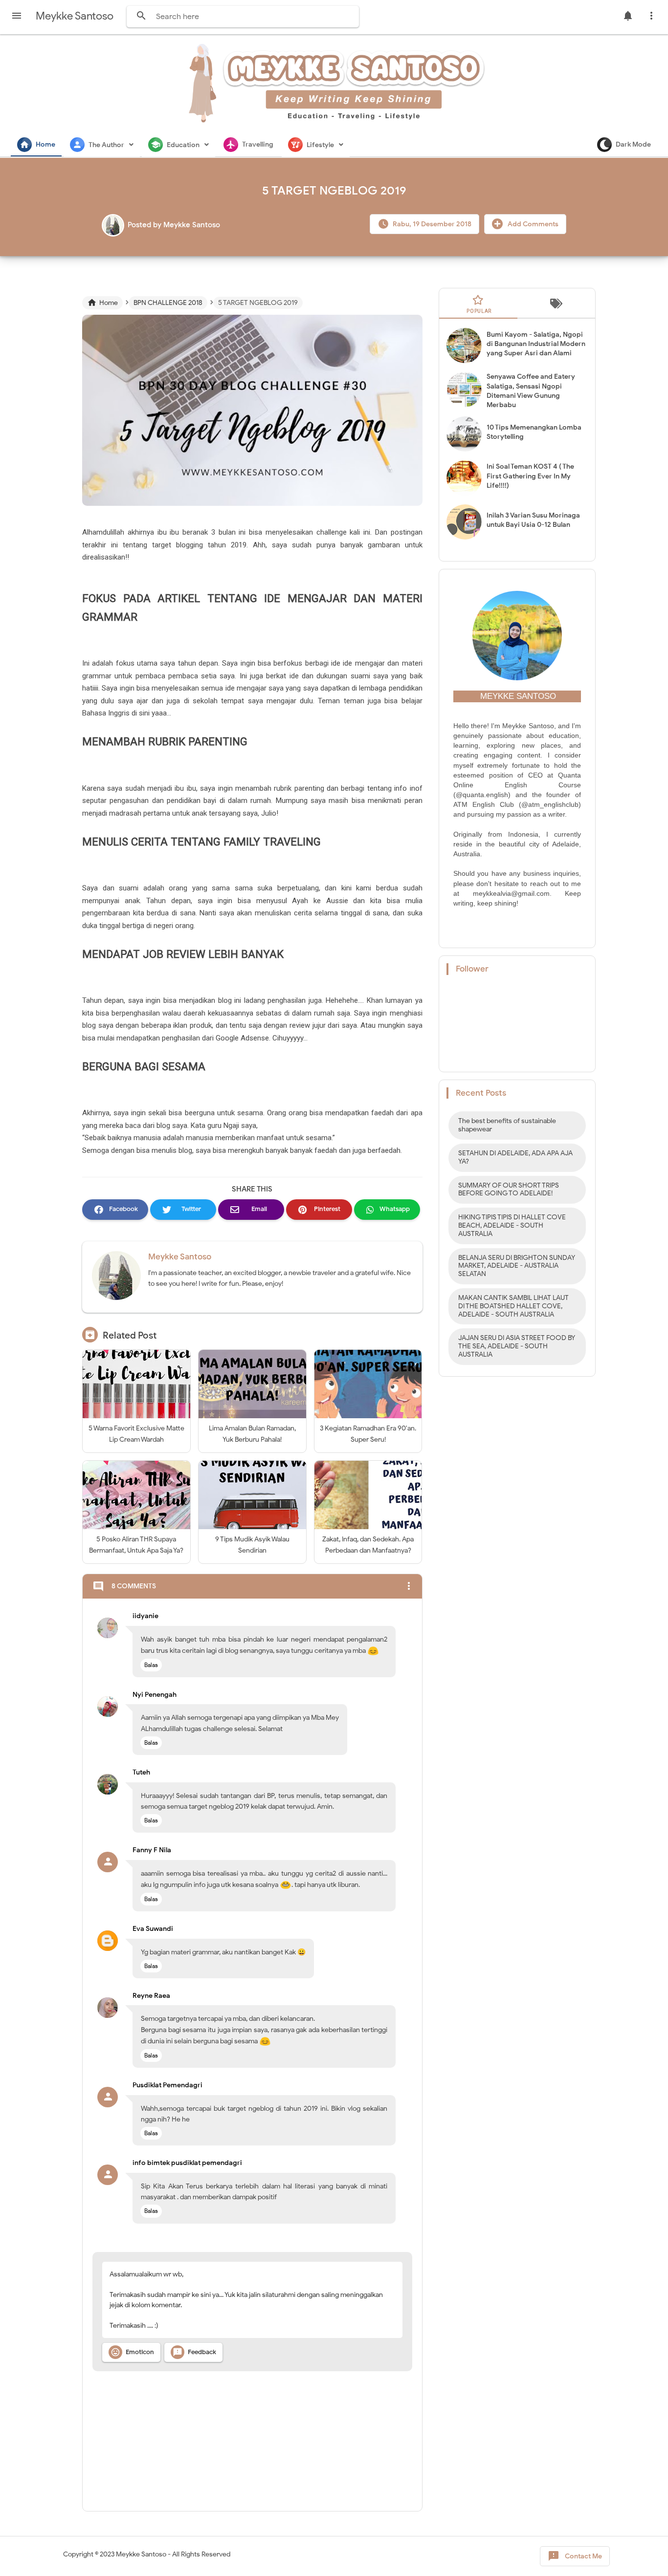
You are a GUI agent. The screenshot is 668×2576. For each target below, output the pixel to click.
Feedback (194, 2352)
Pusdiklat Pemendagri (167, 2085)
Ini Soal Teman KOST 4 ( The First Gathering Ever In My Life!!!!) (530, 476)
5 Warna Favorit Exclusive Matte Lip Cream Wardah (136, 1434)
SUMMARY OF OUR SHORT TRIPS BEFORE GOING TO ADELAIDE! (509, 1190)
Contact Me (575, 2556)
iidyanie (145, 1616)
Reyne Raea (151, 1996)
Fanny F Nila (152, 1850)
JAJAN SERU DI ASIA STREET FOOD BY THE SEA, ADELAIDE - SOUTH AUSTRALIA (517, 1346)
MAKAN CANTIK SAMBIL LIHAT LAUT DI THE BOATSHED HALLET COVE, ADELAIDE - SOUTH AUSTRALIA (513, 1306)
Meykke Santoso (180, 1257)
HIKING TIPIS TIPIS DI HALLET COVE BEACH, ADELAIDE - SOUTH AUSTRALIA (512, 1225)
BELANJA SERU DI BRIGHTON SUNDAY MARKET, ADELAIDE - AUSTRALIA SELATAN (517, 1266)
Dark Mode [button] (633, 144)
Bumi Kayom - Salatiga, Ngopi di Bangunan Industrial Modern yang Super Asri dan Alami (536, 344)
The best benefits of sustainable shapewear (507, 1125)
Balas (151, 1665)
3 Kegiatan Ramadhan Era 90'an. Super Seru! (368, 1434)
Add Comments (532, 224)
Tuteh (141, 1772)
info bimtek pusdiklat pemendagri (187, 2163)
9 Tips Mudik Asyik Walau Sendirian (252, 1545)
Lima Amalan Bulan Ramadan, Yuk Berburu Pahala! (252, 1434)
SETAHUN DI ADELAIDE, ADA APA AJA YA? (515, 1157)
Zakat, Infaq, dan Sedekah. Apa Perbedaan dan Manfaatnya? (368, 1545)
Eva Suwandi (153, 1929)
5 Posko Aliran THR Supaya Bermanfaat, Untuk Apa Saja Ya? (136, 1545)
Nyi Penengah (155, 1695)
